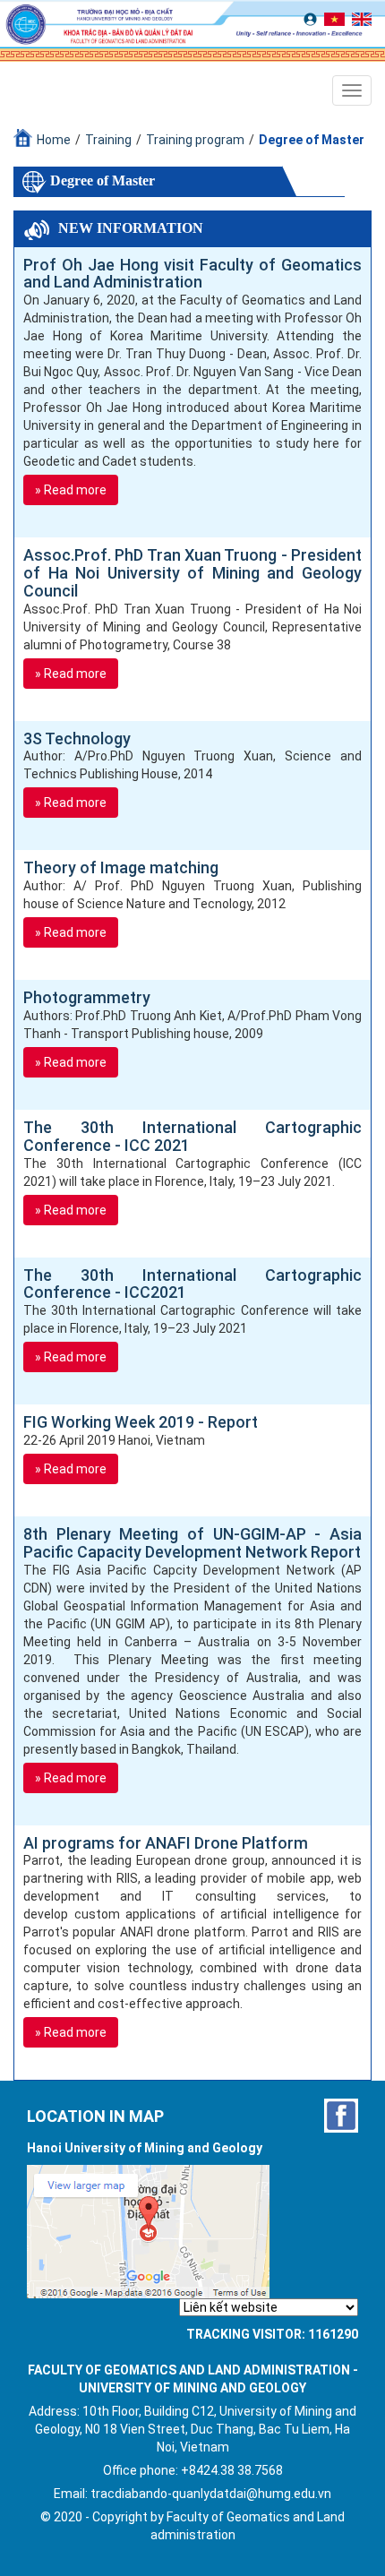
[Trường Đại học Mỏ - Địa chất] (341, 2116)
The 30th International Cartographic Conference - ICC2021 (192, 1284)
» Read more (71, 490)
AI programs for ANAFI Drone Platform (166, 1843)
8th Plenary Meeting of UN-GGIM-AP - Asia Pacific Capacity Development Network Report (192, 1543)
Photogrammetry (87, 998)
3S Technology (77, 739)
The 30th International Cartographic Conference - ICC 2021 (192, 1137)
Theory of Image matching (121, 868)
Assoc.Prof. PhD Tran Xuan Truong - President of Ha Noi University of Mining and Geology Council (192, 573)
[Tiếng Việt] (337, 18)
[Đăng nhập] (312, 18)
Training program (195, 140)
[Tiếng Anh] (364, 18)
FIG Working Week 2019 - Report (141, 1422)
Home (54, 140)
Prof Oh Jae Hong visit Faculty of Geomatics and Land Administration (192, 274)
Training (108, 140)
